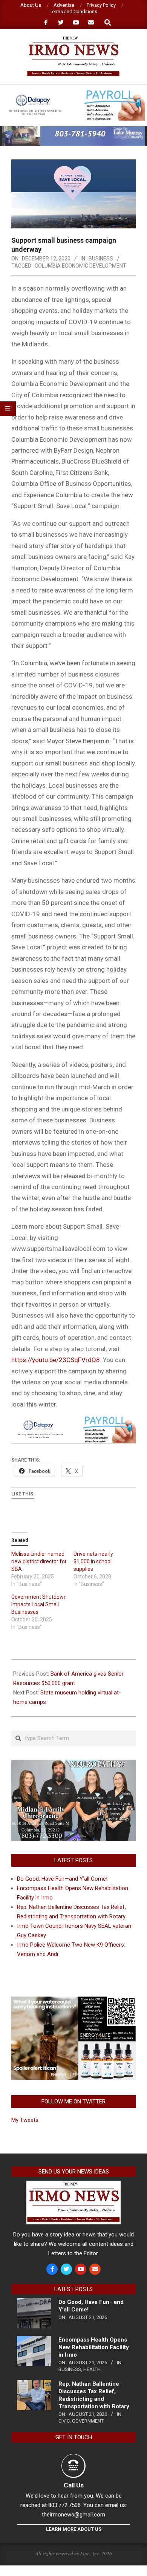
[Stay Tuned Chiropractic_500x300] (73, 1999)
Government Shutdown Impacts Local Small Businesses (39, 1604)
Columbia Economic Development (80, 266)
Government (88, 2421)
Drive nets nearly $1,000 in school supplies (93, 1561)
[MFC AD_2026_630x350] (73, 1764)
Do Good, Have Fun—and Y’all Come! (62, 1879)
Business (101, 259)
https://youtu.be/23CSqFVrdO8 (56, 1360)
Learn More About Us (74, 2529)
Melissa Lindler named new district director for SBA (39, 1561)
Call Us (74, 2485)
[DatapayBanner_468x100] (73, 93)
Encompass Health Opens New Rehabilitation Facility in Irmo (94, 2347)
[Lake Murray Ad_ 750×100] (73, 129)
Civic (64, 2421)
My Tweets (25, 2120)
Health (92, 2369)
